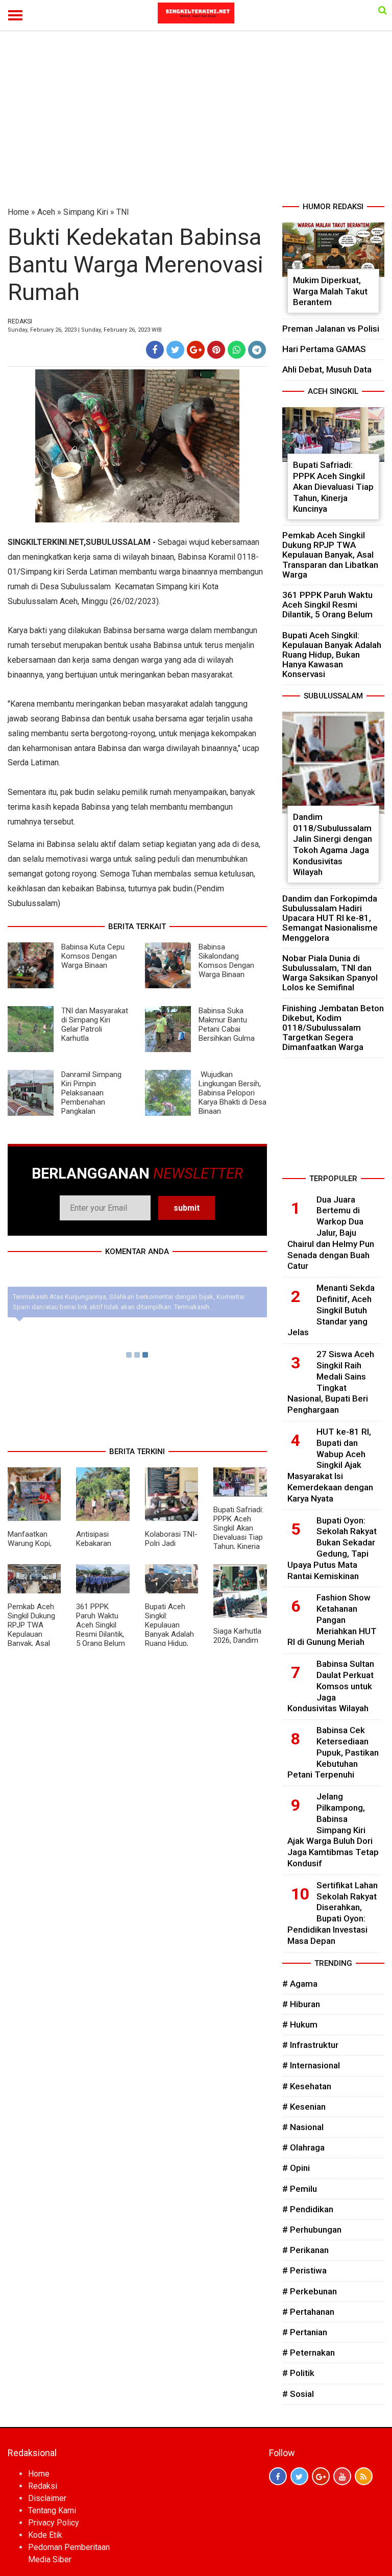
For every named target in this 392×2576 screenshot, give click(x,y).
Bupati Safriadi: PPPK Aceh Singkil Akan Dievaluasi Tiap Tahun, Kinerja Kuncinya (238, 1533)
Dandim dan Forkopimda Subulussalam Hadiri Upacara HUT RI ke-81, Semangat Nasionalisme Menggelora (330, 918)
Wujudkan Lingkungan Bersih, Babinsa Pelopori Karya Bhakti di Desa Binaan (232, 1093)
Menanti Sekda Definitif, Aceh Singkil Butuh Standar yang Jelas (331, 1310)
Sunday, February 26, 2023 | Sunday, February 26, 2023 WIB (85, 330)
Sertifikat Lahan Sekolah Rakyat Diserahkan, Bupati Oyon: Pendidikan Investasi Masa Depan (333, 1913)
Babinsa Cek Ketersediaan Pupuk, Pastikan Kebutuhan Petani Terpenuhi (333, 1752)
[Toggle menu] (15, 15)
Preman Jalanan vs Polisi (331, 329)
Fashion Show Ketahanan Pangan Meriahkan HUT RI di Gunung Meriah (332, 1620)
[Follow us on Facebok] (278, 2476)
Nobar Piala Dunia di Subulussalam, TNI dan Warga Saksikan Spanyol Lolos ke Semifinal (330, 973)
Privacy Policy (54, 2523)
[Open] (383, 10)
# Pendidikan (308, 2209)
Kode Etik (45, 2535)
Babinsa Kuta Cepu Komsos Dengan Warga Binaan (93, 956)
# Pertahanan (308, 2312)
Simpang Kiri (86, 212)
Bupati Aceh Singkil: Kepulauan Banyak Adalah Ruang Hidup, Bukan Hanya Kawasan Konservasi (169, 1639)
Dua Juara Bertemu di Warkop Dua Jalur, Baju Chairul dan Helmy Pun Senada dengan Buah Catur (331, 1233)
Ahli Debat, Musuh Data (327, 369)
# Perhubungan (312, 2230)
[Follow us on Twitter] (299, 2476)
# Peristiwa (304, 2270)
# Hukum (300, 2024)
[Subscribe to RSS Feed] (364, 2476)
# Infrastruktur (310, 2045)
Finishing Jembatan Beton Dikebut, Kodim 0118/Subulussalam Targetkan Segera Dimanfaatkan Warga (333, 1028)
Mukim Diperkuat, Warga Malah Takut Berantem (330, 291)
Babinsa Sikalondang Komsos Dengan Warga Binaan (226, 961)
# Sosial (298, 2394)
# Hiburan (301, 2004)
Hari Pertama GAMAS (324, 349)
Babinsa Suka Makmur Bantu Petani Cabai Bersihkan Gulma (227, 1024)
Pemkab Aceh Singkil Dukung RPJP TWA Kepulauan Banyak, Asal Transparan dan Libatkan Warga (34, 1634)
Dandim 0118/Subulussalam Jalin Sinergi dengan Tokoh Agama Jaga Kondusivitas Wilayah (333, 844)
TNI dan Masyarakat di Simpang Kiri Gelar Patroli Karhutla (95, 1024)
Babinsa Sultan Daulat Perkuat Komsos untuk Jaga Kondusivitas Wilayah (331, 1686)
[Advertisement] (196, 124)
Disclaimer (47, 2498)
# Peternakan (309, 2353)
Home (18, 212)
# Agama (300, 1984)
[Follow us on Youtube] (342, 2476)
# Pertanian (305, 2332)
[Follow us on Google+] (321, 2476)
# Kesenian (304, 2107)
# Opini (296, 2168)
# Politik (298, 2373)
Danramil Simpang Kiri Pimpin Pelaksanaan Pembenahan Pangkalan (91, 1093)
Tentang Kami (52, 2510)
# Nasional (303, 2127)
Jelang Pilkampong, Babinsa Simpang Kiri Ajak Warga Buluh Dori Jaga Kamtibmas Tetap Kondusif (333, 1830)
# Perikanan (305, 2250)
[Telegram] (257, 350)
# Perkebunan (310, 2291)
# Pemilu (300, 2189)
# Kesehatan (307, 2086)
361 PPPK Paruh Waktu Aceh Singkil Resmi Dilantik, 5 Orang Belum (101, 1625)
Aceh (46, 212)
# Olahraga (303, 2147)
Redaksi (43, 2486)
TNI (123, 212)
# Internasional (311, 2065)
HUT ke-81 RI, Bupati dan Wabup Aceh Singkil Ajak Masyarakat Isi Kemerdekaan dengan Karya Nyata (330, 1465)
